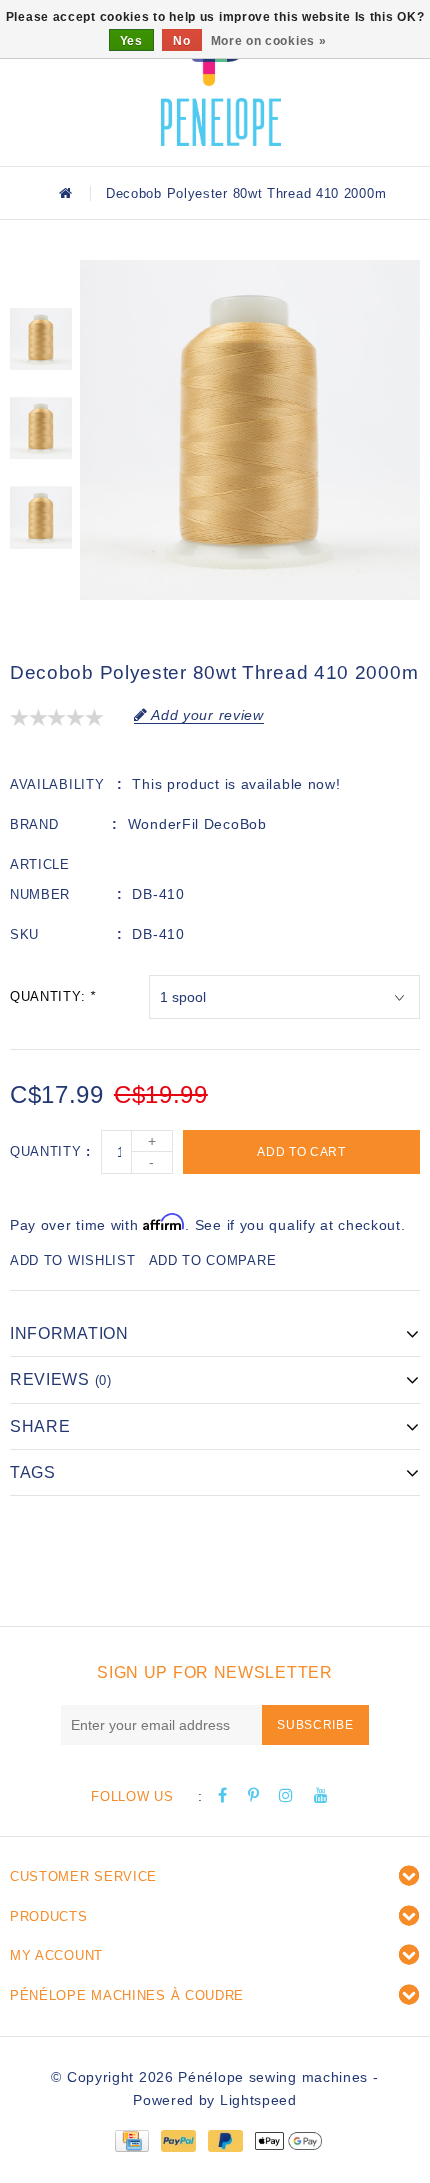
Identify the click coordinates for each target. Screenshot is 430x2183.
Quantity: (53, 996)
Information (69, 1333)
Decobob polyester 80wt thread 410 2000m (246, 193)
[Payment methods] (131, 2140)
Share (40, 1426)
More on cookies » (269, 41)
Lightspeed (258, 2100)
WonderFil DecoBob (197, 824)
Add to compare (213, 1260)
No (181, 41)
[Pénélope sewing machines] (221, 80)
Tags (33, 1472)
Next (41, 582)
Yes (131, 41)
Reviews (61, 1379)
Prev (41, 275)
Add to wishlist (73, 1260)
